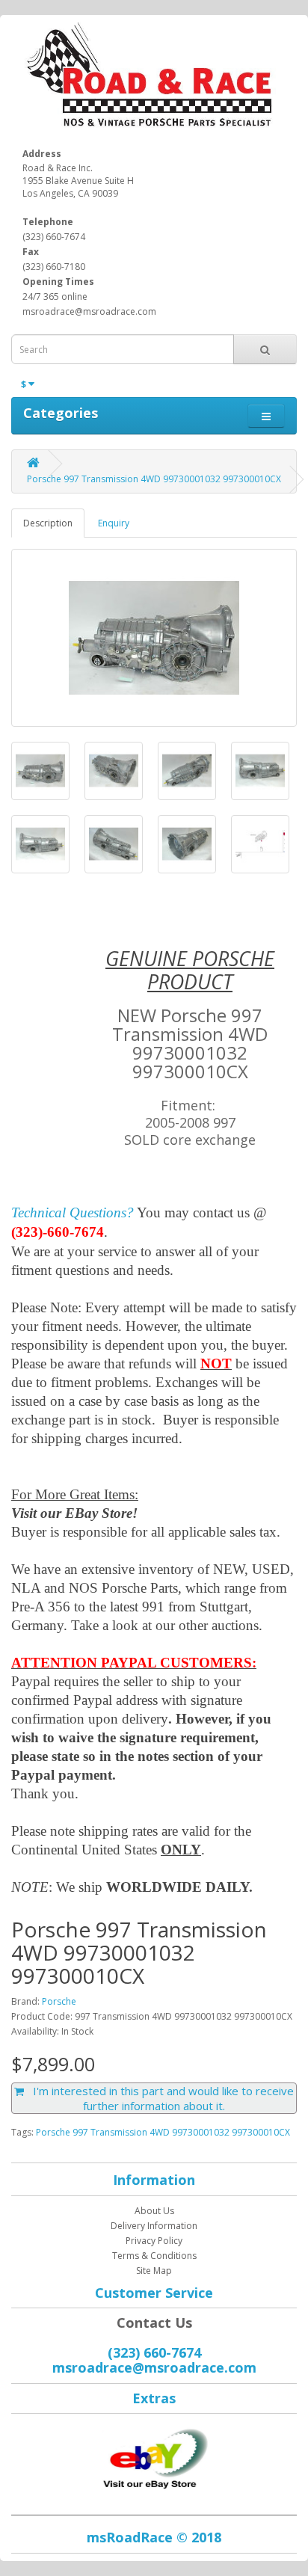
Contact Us (154, 2323)
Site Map (154, 2271)
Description (48, 523)
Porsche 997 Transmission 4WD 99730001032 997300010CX (154, 479)
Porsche (59, 2001)
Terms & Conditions (154, 2256)
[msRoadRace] (154, 2456)
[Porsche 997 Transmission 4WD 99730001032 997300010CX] (154, 638)
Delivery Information (154, 2226)
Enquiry (114, 523)
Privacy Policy (154, 2241)
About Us (154, 2211)
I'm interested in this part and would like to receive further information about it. (159, 2098)
